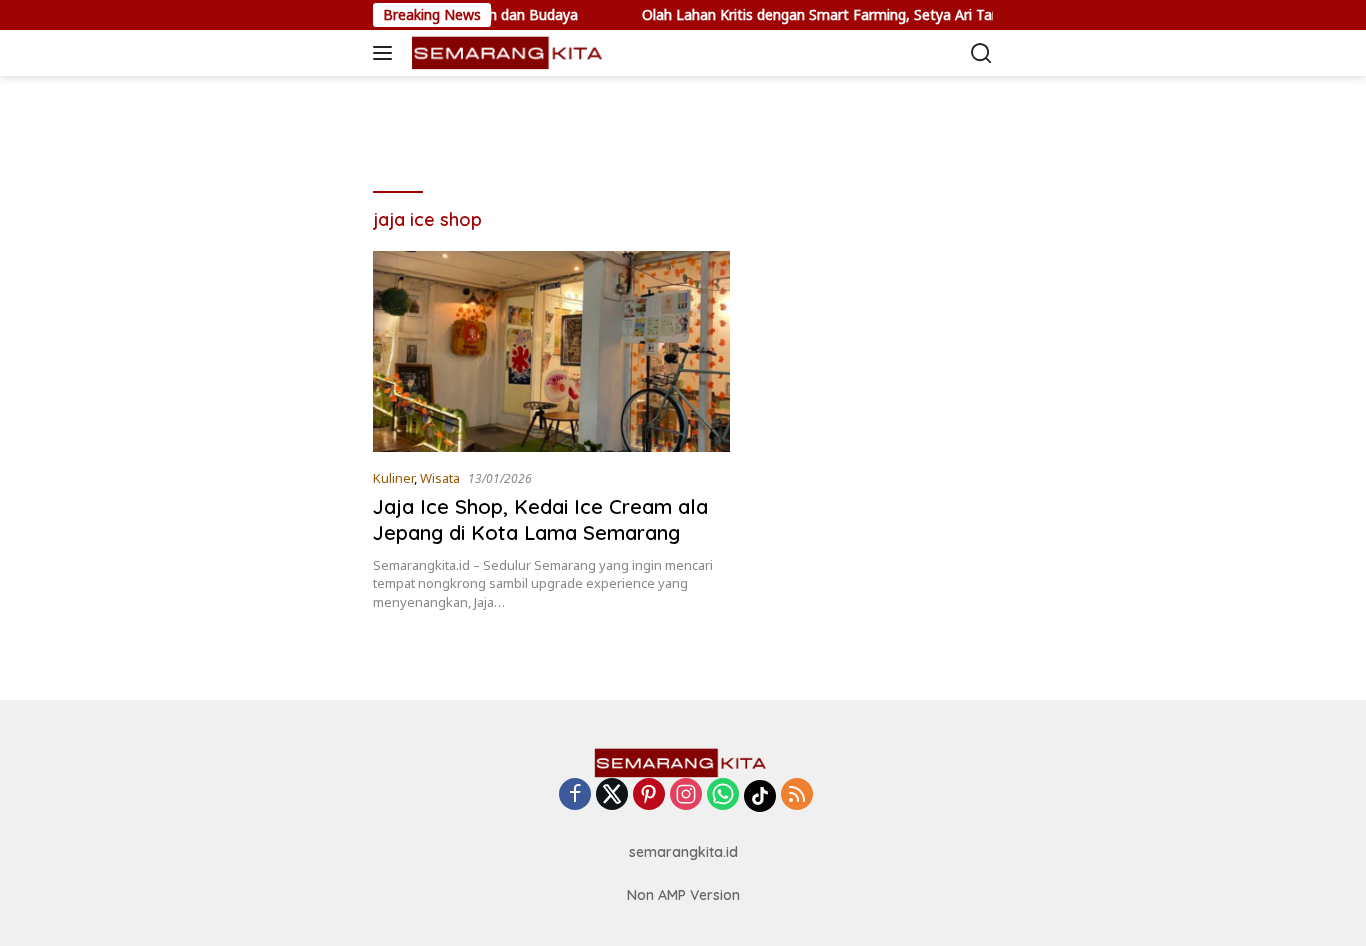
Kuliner (393, 478)
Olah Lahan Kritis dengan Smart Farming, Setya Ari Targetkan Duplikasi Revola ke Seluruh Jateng (936, 15)
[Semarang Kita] (507, 53)
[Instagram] (686, 795)
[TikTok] (760, 796)
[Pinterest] (649, 795)
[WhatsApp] (723, 795)
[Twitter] (612, 795)
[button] (386, 53)
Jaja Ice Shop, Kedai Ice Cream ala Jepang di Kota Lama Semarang (540, 519)
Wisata (440, 478)
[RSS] (797, 795)
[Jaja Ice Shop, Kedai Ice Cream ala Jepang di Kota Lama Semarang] (551, 351)
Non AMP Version (683, 895)
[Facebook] (575, 795)
